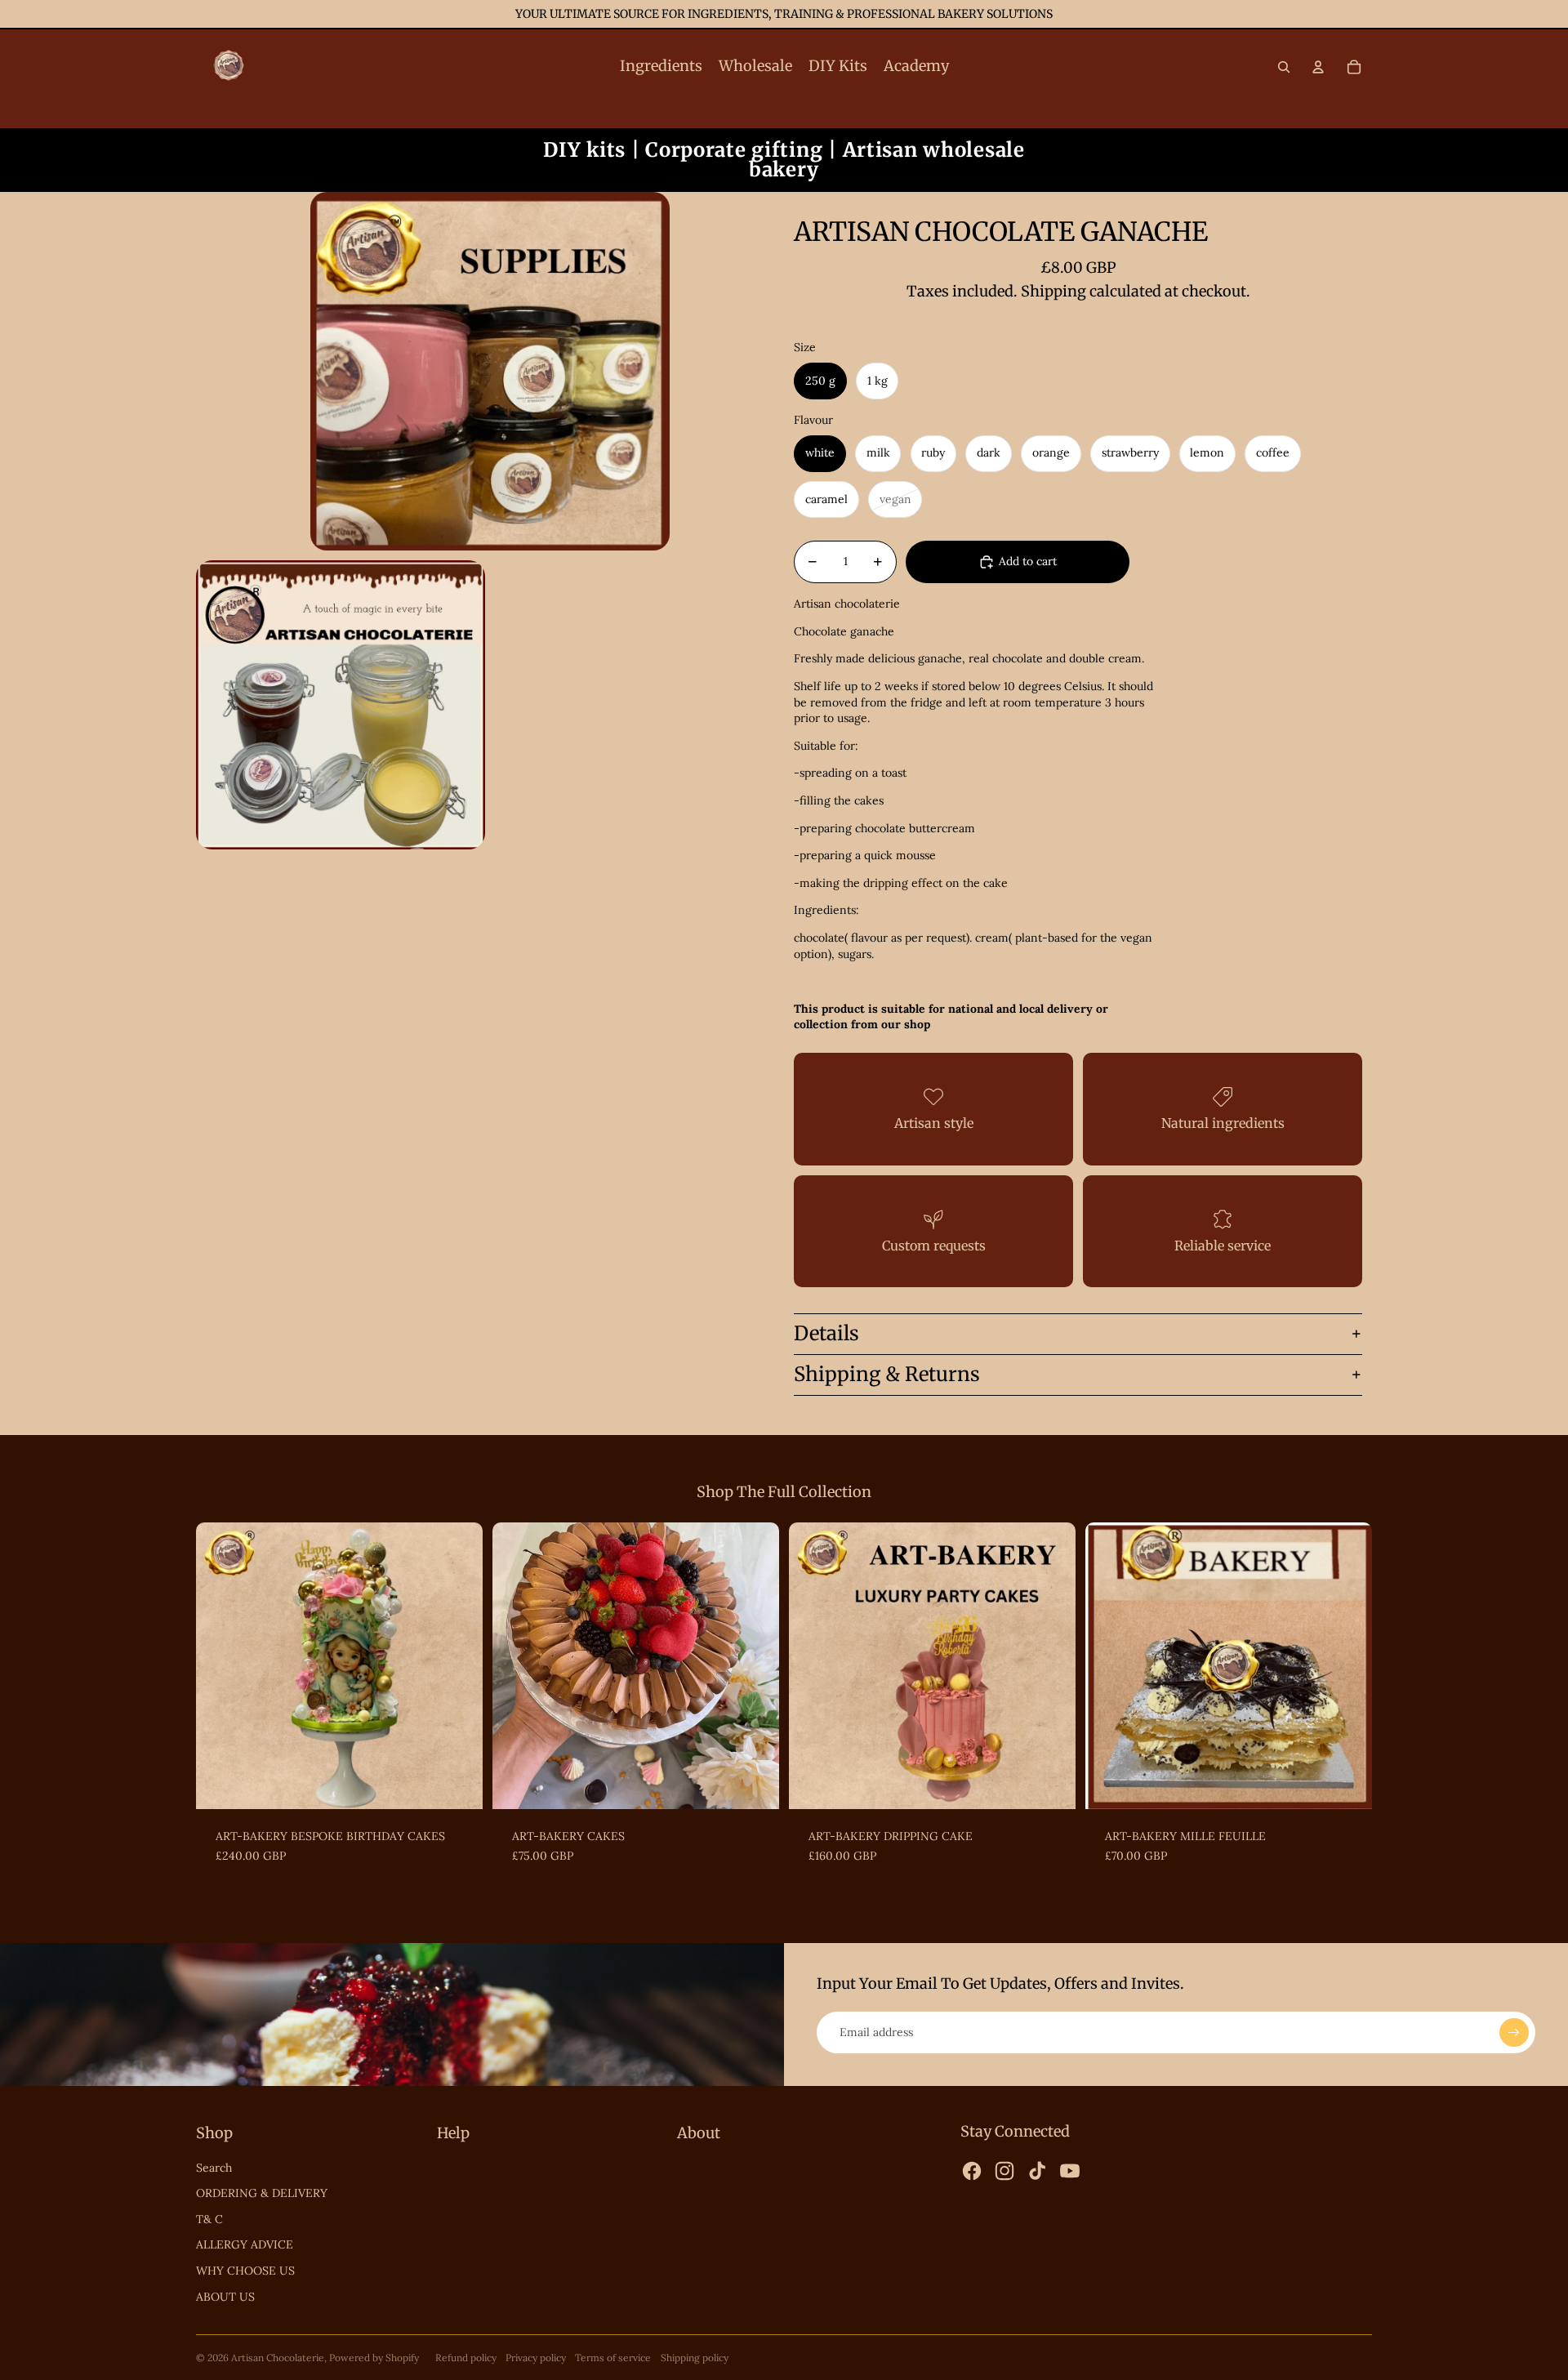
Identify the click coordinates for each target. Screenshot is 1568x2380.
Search (214, 2168)
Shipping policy (695, 2358)
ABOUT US (225, 2297)
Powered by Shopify (374, 2358)
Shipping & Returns (887, 1374)
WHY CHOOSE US (245, 2271)
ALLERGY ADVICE (245, 2244)
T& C (209, 2219)
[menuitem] (661, 67)
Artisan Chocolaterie (278, 2358)
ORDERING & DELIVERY (262, 2193)
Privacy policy (536, 2358)
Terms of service (613, 2358)
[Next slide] (458, 1666)
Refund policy (466, 2358)
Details (826, 1333)
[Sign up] (1514, 2033)
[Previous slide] (220, 1666)
